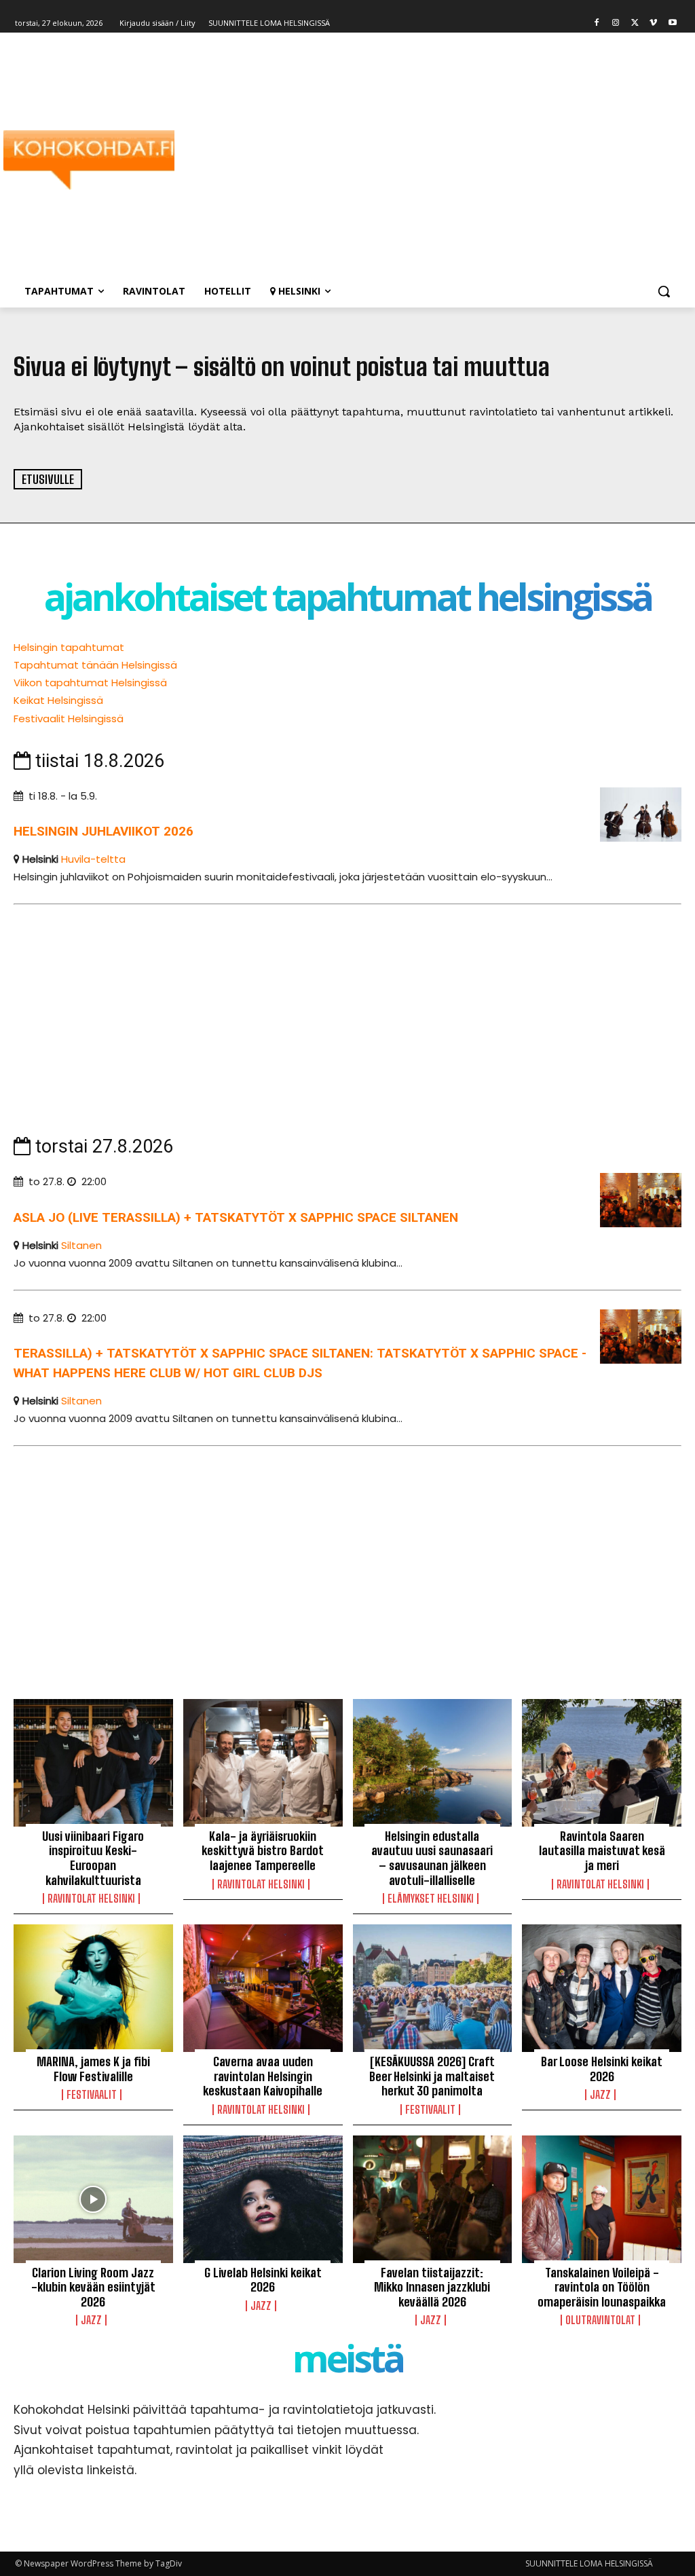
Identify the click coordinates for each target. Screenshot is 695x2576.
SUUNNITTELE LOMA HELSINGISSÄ (589, 2563)
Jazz (600, 2095)
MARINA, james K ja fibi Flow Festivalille (93, 2069)
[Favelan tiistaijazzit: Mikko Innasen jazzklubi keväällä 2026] (433, 2199)
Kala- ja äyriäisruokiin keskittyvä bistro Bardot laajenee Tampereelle (263, 1851)
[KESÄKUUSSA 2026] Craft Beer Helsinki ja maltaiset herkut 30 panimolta (432, 2076)
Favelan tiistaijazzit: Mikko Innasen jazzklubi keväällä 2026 (432, 2287)
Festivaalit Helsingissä (69, 718)
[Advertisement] (427, 160)
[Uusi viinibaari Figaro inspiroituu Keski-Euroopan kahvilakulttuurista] (93, 1763)
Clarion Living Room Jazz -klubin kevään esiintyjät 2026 (93, 2287)
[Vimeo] (653, 23)
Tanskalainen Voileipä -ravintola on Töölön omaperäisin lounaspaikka (602, 2287)
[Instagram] (616, 23)
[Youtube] (672, 23)
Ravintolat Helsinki (91, 1899)
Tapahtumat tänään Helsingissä (95, 665)
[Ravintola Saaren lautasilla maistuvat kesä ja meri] (602, 1763)
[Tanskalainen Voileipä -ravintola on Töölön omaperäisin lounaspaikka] (602, 2199)
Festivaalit (92, 2095)
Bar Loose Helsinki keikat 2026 (602, 2069)
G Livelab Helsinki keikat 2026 (263, 2280)
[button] (664, 291)
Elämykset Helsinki (431, 1899)
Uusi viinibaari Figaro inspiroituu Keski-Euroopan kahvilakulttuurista (93, 1858)
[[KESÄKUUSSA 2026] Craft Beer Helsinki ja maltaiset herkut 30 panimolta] (433, 1988)
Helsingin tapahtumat (69, 647)
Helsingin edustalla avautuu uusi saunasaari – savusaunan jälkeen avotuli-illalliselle (432, 1858)
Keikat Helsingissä (58, 700)
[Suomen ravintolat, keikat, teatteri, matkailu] (95, 160)
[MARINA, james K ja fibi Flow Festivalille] (93, 1988)
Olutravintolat (600, 2320)
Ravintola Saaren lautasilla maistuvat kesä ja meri (602, 1851)
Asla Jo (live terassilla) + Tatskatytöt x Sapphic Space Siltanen (236, 1217)
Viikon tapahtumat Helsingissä (90, 683)
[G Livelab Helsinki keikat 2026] (263, 2199)
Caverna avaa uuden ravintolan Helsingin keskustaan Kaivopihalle (263, 2076)
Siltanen (81, 1245)
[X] (635, 23)
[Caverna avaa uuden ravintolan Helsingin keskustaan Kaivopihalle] (263, 1988)
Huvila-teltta (93, 859)
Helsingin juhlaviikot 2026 (104, 831)
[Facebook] (597, 23)
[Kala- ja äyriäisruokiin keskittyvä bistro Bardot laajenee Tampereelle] (263, 1763)
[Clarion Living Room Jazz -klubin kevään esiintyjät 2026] (93, 2199)
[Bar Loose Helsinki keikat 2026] (602, 1988)
